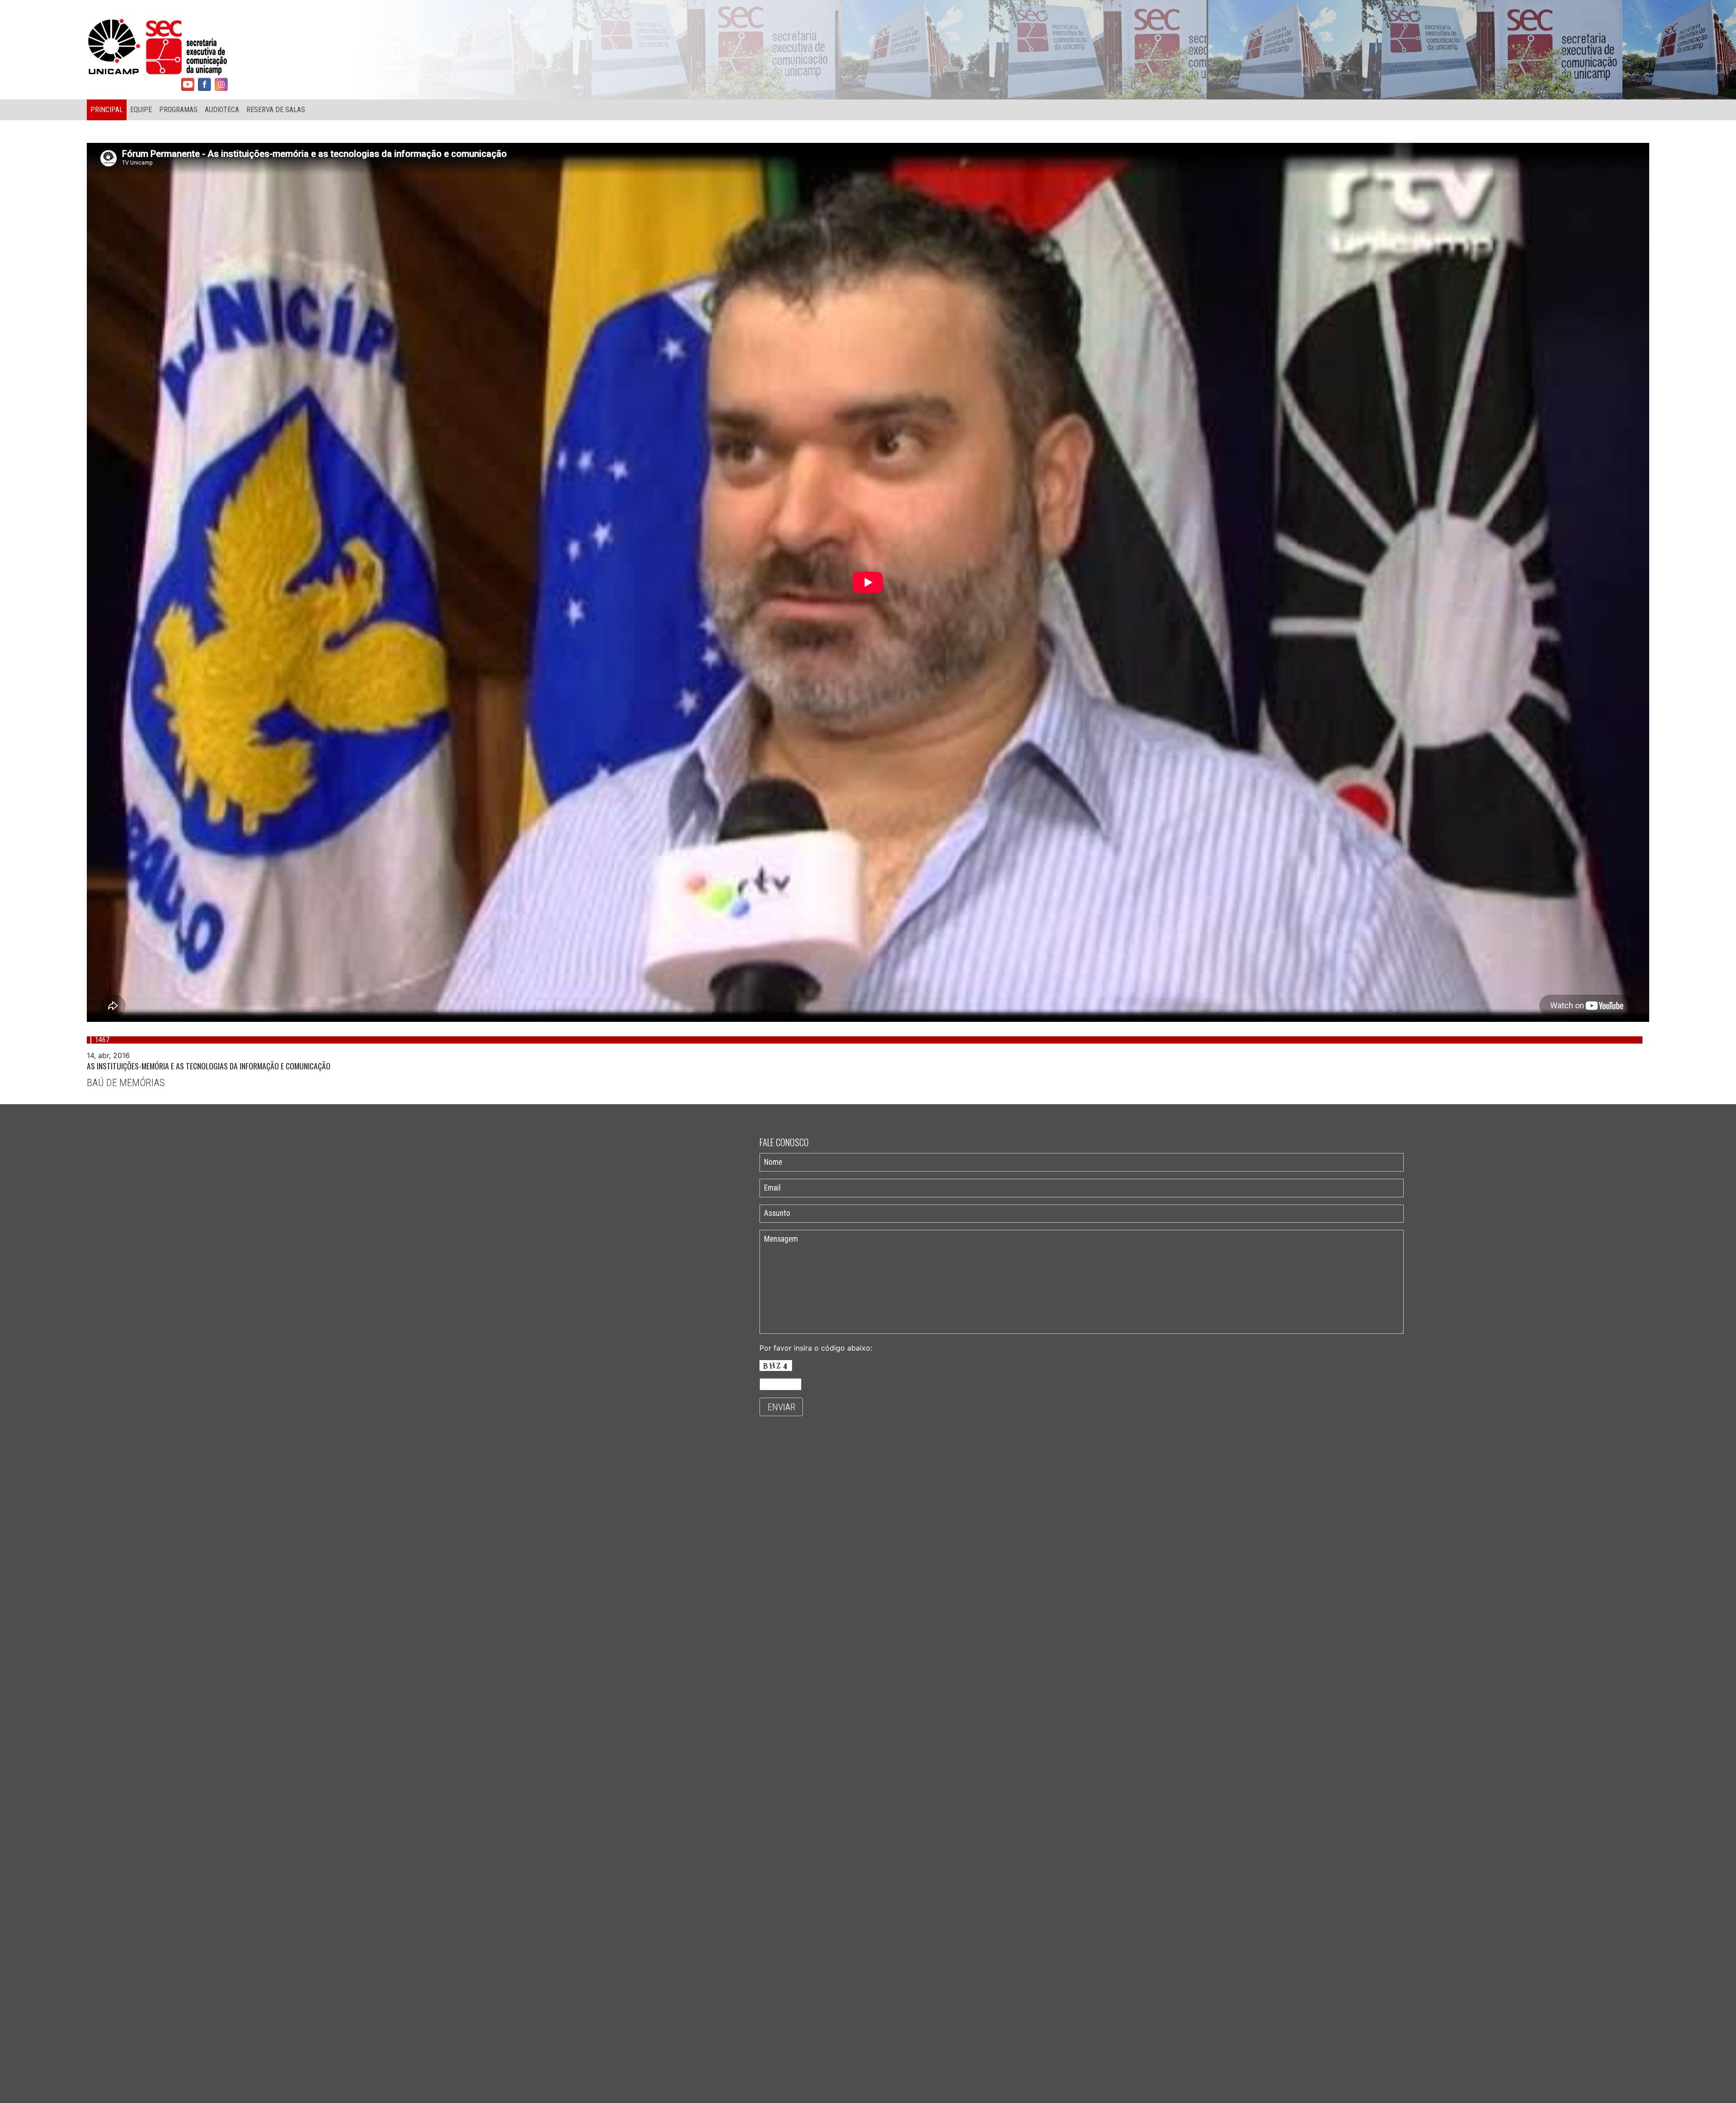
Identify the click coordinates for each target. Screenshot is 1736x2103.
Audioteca (222, 110)
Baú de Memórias (126, 1082)
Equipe (141, 110)
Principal (107, 110)
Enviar (781, 1407)
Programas (178, 110)
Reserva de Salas (276, 110)
